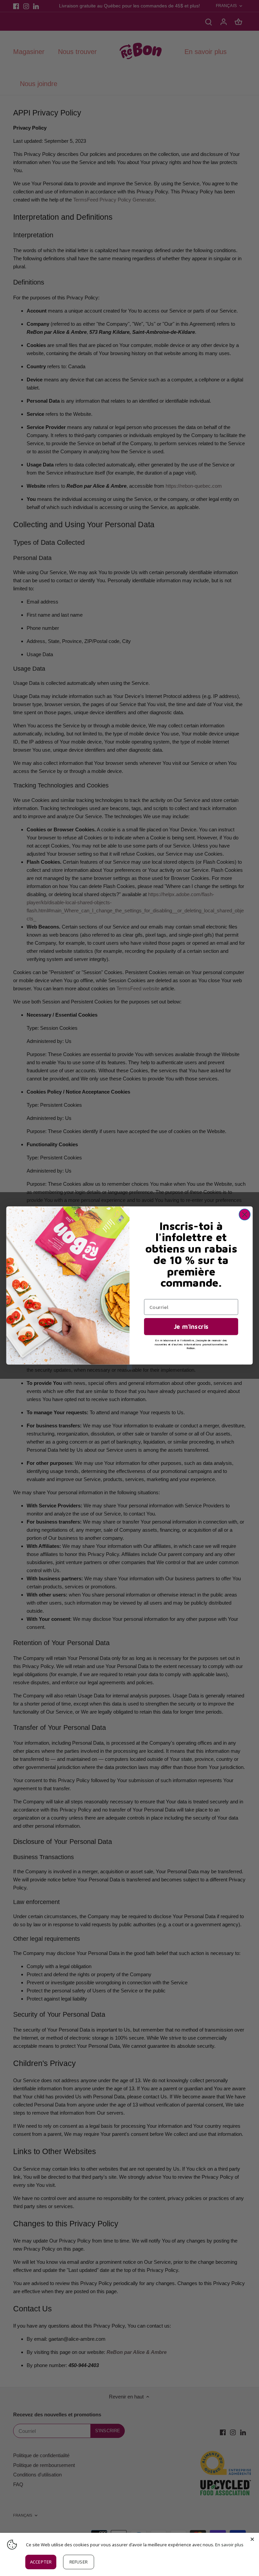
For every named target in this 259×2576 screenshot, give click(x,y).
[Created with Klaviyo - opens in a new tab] (130, 1367)
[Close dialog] (245, 1215)
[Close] (252, 2540)
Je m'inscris (191, 1326)
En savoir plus (229, 2545)
